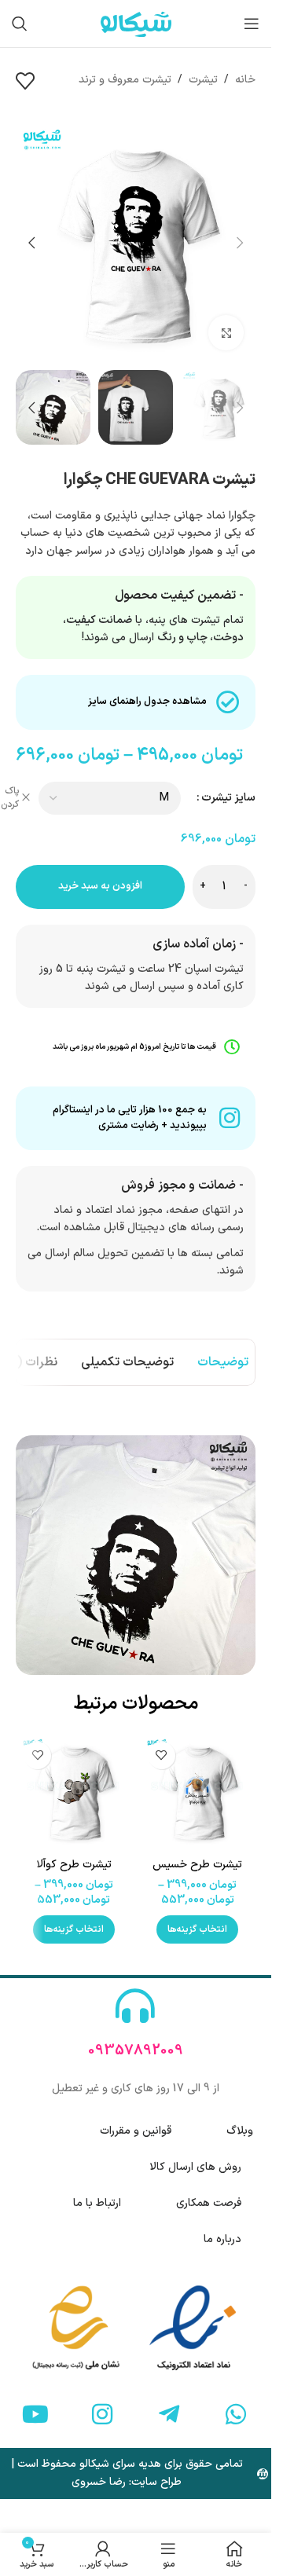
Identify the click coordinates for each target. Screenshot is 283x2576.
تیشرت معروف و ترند (125, 80)
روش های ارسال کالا (195, 2167)
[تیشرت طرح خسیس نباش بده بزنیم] (198, 1792)
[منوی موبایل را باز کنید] (252, 24)
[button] (240, 243)
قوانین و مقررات (136, 2131)
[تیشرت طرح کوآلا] (74, 1792)
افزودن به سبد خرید (100, 886)
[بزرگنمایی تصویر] (226, 333)
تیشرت (203, 80)
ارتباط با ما (97, 2203)
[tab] (223, 1362)
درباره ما (222, 2239)
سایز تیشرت (228, 798)
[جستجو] (20, 24)
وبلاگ (240, 2131)
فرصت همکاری (209, 2203)
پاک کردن (10, 798)
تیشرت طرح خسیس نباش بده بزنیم (197, 1872)
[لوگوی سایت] (136, 23)
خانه (245, 80)
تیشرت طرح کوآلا (74, 1865)
